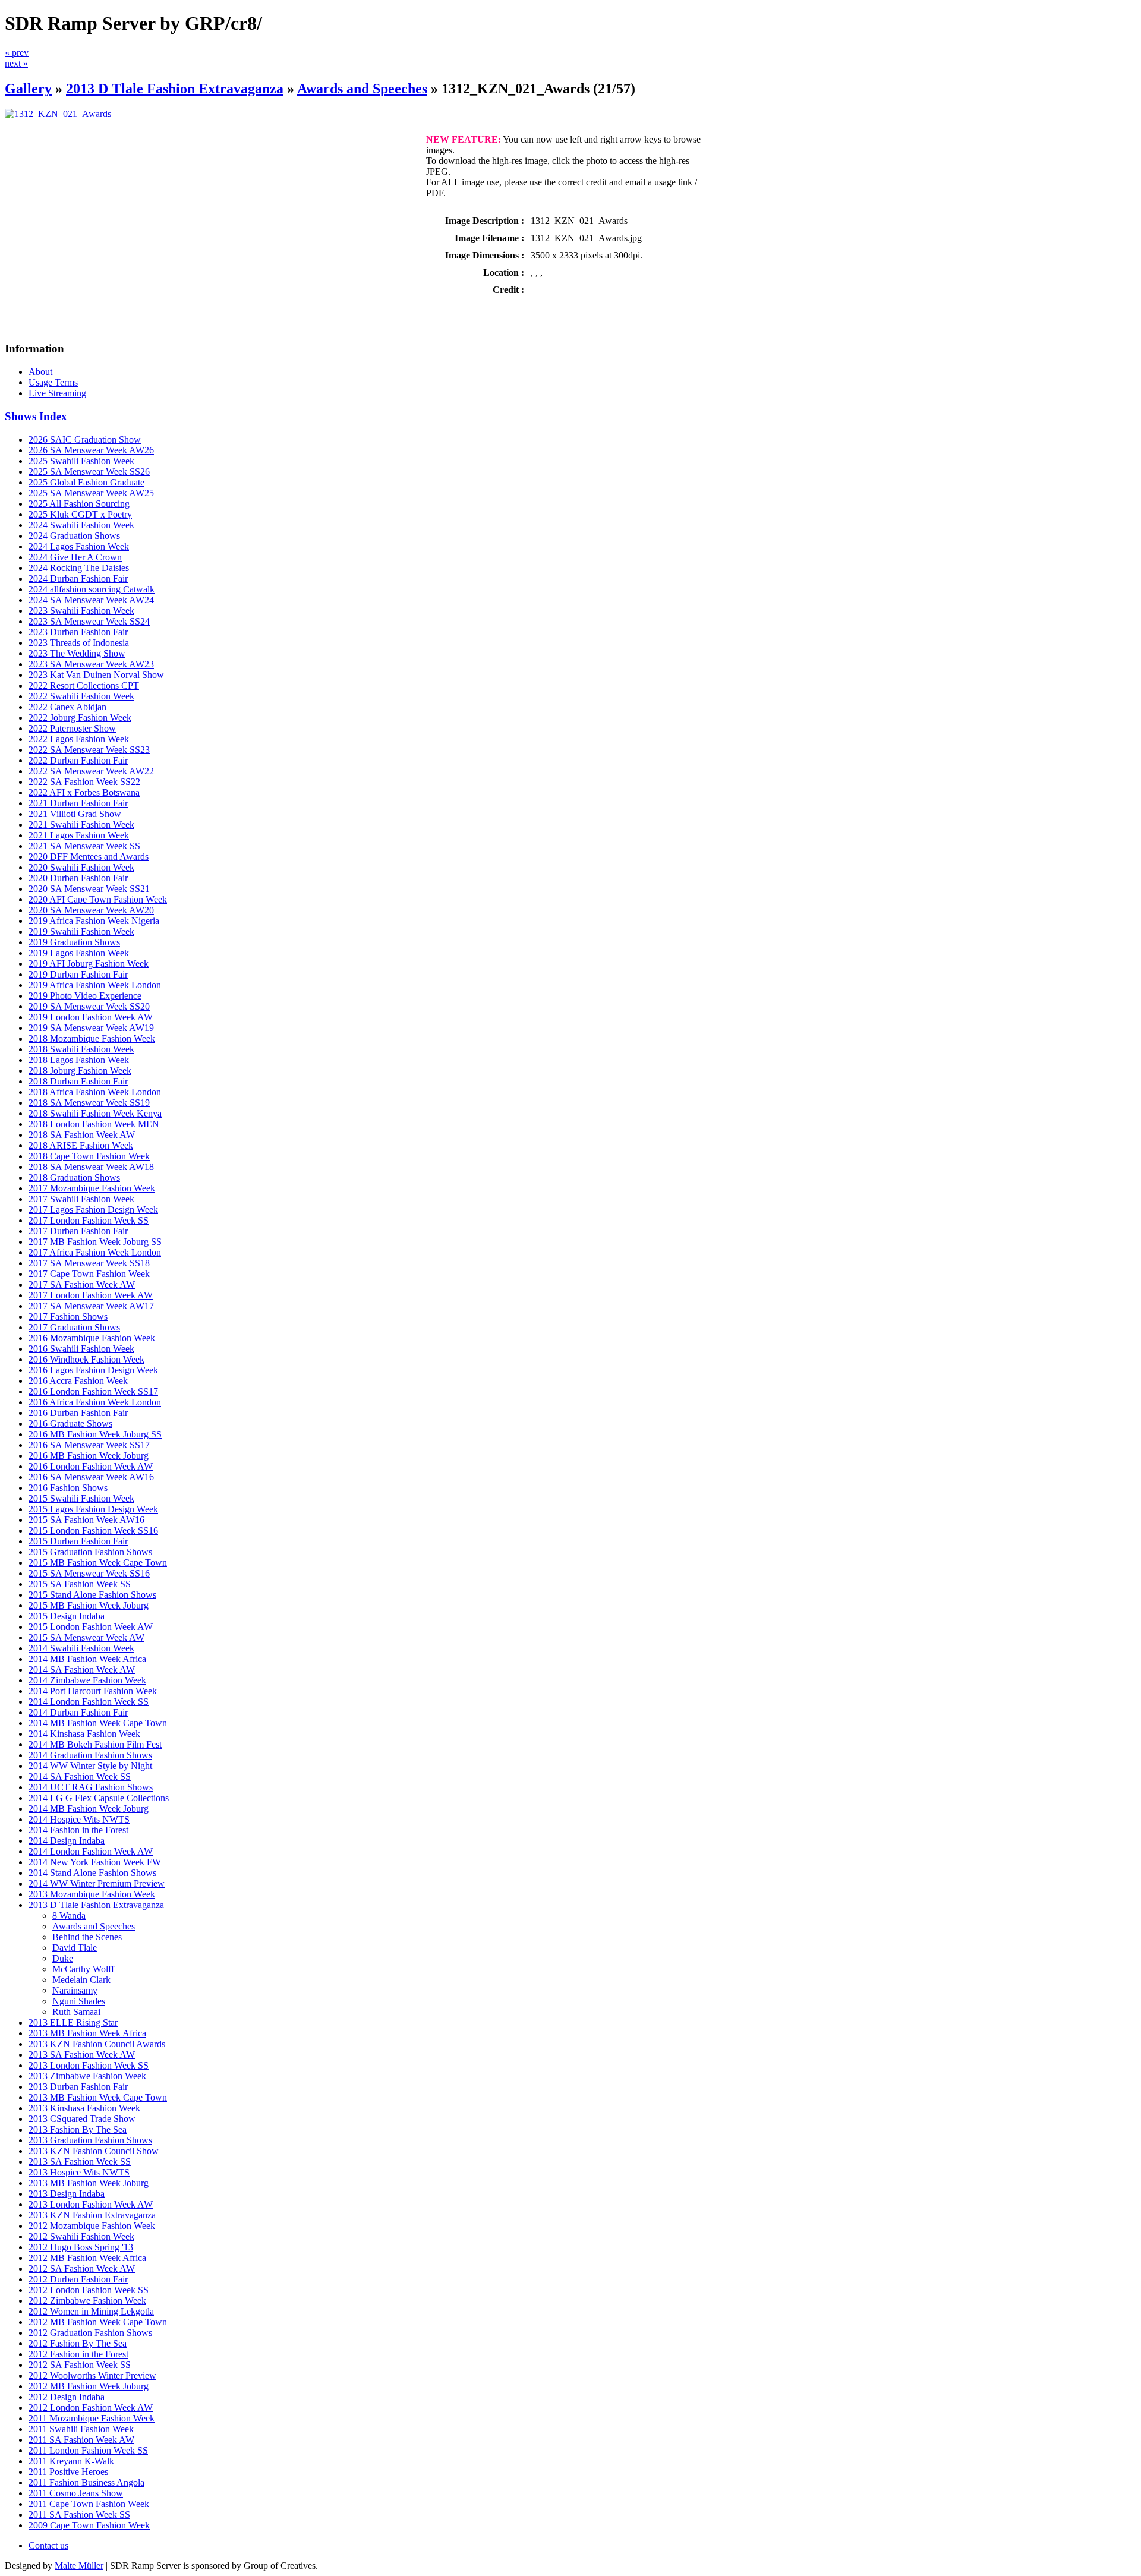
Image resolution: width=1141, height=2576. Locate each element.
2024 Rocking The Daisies (79, 568)
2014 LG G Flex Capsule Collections (99, 1798)
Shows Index (36, 416)
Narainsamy (75, 1990)
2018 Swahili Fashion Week (81, 1049)
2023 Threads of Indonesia (79, 643)
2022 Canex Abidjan (67, 707)
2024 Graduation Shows (74, 536)
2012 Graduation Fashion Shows (90, 2333)
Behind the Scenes (87, 1937)
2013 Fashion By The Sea (78, 2129)
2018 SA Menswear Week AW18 (91, 1167)
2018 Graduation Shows (74, 1177)
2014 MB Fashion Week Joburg (89, 1809)
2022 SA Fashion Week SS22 (84, 782)
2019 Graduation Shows (74, 942)
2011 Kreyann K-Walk (71, 2461)
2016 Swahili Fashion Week (81, 1349)
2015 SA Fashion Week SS (80, 1584)
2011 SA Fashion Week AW (81, 2440)
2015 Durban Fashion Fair (78, 1541)
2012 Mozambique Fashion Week (92, 2226)
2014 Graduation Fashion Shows (90, 1755)
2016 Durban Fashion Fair (78, 1413)
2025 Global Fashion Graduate (86, 482)
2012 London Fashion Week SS (89, 2290)
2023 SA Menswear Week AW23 (91, 664)
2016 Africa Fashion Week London (95, 1402)
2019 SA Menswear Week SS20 (89, 1006)
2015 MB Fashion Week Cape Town (98, 1563)
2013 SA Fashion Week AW (82, 2055)
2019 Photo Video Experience (85, 996)
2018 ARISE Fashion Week (81, 1145)
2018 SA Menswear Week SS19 (89, 1103)
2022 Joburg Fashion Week (80, 718)
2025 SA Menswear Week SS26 (89, 472)
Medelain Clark (81, 1980)
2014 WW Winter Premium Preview (97, 1883)
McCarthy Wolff (83, 1969)
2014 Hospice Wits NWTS (79, 1819)
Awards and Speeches (362, 89)
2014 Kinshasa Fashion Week (84, 1734)
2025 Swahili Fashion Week (81, 461)
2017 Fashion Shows (68, 1317)
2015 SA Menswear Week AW (86, 1637)
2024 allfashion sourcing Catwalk (92, 589)
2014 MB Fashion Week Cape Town (98, 1723)
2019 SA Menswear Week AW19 (91, 1028)
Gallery (28, 89)
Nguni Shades (79, 2001)
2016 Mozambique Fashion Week (92, 1338)
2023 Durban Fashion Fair (78, 632)
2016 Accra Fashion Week (78, 1381)
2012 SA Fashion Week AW (82, 2268)
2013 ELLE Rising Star (73, 2022)
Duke (63, 1958)
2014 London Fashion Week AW (91, 1851)
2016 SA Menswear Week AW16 (91, 1477)
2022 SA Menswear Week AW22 (91, 771)
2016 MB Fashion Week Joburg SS (95, 1434)
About (40, 372)
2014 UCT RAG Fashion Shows (91, 1787)
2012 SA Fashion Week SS (80, 2365)
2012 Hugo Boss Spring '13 (81, 2247)
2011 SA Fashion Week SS (79, 2514)
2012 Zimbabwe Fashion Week (87, 2301)
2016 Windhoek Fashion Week (86, 1359)
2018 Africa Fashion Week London (95, 1092)
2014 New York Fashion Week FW (95, 1862)
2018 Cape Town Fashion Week (89, 1156)
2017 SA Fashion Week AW (82, 1284)
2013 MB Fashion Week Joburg (89, 2183)
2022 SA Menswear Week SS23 (89, 750)
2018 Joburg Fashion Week (80, 1071)
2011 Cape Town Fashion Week (89, 2504)
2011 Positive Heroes (68, 2472)
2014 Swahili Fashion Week (81, 1648)
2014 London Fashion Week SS (89, 1702)
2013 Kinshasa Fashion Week (84, 2108)
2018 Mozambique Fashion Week (92, 1038)
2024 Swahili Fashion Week (81, 525)
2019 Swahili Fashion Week (81, 931)
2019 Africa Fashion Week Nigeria (94, 921)
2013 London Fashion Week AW (91, 2204)
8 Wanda (69, 1916)
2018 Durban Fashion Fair (78, 1081)
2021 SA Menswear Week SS (84, 846)
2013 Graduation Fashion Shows (90, 2140)
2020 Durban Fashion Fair (78, 878)
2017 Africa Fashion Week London (95, 1252)
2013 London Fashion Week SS (89, 2065)
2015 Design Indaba (67, 1616)
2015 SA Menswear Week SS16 (89, 1573)
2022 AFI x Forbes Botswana (84, 792)
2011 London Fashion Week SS (88, 2450)
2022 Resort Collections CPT (84, 685)
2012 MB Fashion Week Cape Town (98, 2322)
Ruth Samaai (76, 2012)
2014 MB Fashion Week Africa (87, 1659)
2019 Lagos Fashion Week (79, 953)
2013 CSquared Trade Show (82, 2119)
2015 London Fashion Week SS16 (93, 1530)
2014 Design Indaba (67, 1841)
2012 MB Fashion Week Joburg (89, 2386)
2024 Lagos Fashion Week (79, 546)
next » (16, 63)
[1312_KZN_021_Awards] (58, 114)
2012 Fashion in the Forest (78, 2354)
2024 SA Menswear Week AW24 (91, 600)
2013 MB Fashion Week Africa (87, 2033)
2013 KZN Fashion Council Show (94, 2151)
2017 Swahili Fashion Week (81, 1199)
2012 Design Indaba (67, 2397)
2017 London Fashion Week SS (89, 1220)
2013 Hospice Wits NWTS (79, 2172)
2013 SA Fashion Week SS (80, 2162)
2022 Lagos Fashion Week (79, 739)
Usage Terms (53, 382)
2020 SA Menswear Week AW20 (91, 910)
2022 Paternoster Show (72, 728)
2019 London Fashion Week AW (91, 1017)
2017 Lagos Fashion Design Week (93, 1210)
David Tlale (75, 1948)
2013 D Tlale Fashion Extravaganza (175, 89)
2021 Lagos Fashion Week (79, 835)
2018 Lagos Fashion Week (79, 1060)
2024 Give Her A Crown (75, 557)
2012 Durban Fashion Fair (78, 2279)
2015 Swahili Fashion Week (81, 1498)
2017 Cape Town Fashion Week (89, 1274)
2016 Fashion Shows (68, 1488)
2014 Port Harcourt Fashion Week (93, 1691)
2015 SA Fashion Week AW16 (86, 1520)
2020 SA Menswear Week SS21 (89, 889)
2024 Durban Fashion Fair (78, 578)
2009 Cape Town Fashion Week (89, 2525)
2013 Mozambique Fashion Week (92, 1894)
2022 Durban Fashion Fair (78, 760)
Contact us (48, 2545)
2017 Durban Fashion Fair (78, 1231)
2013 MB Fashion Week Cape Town (98, 2097)
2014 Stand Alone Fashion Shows (92, 1873)
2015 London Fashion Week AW (91, 1627)
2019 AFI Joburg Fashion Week (89, 964)
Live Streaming (57, 393)
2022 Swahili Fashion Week (81, 696)
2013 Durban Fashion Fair (78, 2087)
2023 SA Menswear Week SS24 (89, 621)
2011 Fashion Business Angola (86, 2482)
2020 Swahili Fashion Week (81, 867)
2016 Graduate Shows (70, 1423)
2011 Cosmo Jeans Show (76, 2493)
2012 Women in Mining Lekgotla (91, 2311)
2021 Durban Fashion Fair (78, 803)
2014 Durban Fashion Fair (78, 1712)
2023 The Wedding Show (77, 653)
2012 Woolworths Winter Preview (92, 2375)
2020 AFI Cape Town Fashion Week (98, 899)
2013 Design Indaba (67, 2194)
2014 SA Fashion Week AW (82, 1669)
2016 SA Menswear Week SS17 (89, 1445)
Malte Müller (79, 2566)
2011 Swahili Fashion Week (81, 2429)
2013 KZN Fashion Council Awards (97, 2044)
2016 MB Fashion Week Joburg (89, 1456)
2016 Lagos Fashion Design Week (93, 1370)
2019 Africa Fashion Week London (95, 985)
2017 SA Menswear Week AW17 (91, 1306)
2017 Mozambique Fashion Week (92, 1188)
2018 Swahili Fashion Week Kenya (95, 1113)
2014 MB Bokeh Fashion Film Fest (95, 1744)
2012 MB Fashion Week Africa (87, 2258)
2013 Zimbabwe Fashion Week (87, 2076)
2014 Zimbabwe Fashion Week (87, 1680)
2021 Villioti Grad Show (75, 814)
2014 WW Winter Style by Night (90, 1766)
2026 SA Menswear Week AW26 (91, 450)
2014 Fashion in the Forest (78, 1830)
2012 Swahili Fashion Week (81, 2236)
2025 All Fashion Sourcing (79, 504)
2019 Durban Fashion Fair (78, 974)
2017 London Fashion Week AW (91, 1295)
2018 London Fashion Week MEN (94, 1124)
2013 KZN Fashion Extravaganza (92, 2215)
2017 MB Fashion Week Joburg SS (95, 1242)
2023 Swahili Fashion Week (81, 611)
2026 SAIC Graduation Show (85, 439)
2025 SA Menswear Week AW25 (91, 493)
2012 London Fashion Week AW (91, 2408)
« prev (17, 53)
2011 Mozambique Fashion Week (92, 2418)
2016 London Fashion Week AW (91, 1466)
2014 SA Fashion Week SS (80, 1776)
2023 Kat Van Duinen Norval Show (96, 675)
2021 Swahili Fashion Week (81, 824)
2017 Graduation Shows (74, 1327)
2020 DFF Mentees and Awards (89, 857)
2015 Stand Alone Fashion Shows (92, 1595)
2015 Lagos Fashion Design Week (93, 1509)
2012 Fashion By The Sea (78, 2343)
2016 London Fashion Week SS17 (93, 1391)
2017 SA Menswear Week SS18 (89, 1263)
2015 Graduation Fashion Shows (90, 1552)
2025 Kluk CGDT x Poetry (80, 514)
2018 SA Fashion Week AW (82, 1135)
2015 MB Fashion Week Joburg (89, 1605)
